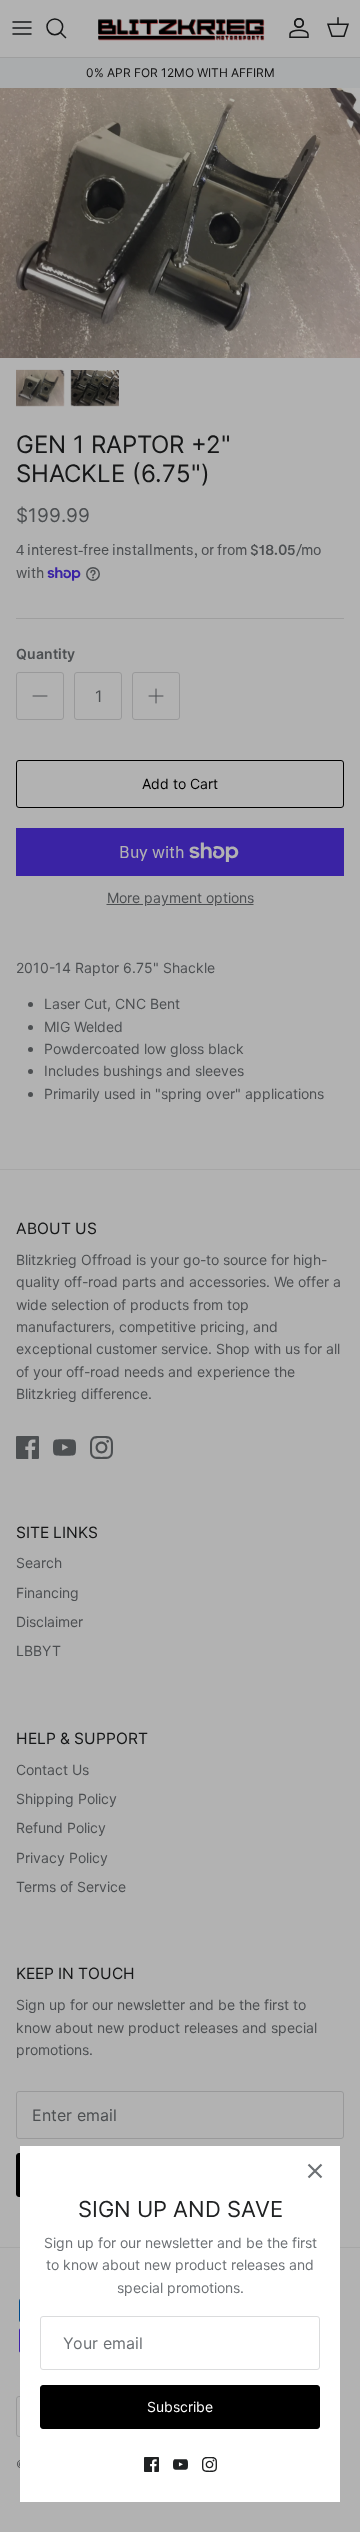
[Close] (315, 2171)
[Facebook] (151, 2464)
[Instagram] (209, 2464)
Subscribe (180, 2406)
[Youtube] (180, 2464)
